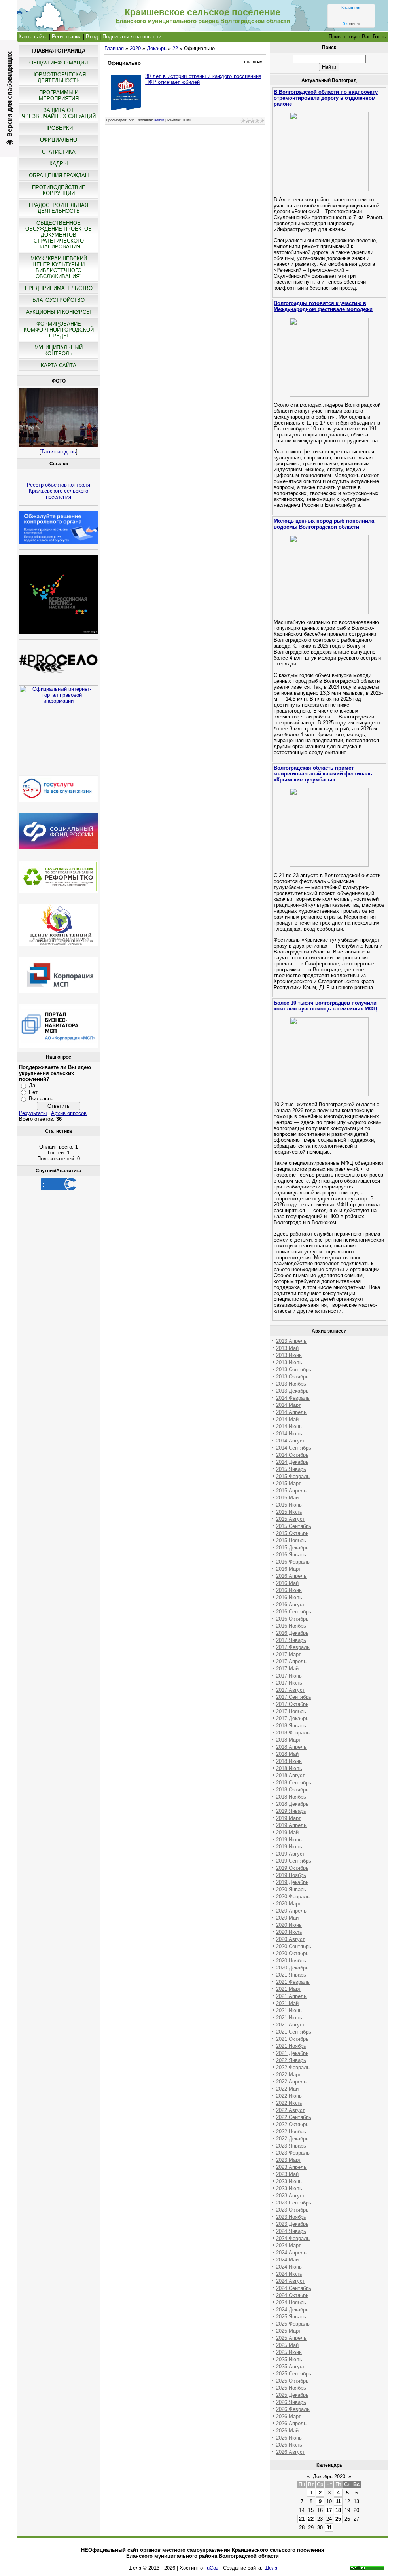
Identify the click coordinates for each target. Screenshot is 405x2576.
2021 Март (289, 1989)
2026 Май (287, 2431)
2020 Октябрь (292, 1953)
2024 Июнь (289, 2267)
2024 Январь (291, 2231)
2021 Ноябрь (291, 2046)
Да (32, 1085)
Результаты (33, 1113)
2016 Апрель (291, 1576)
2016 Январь (291, 1555)
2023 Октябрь (292, 2210)
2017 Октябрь (292, 1704)
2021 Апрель (291, 1996)
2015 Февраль (293, 1476)
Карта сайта (33, 37)
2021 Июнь (289, 2010)
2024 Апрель (291, 2253)
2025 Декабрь (292, 2395)
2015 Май (287, 1498)
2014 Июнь (289, 1426)
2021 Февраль (293, 1982)
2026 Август (291, 2452)
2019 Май (287, 1832)
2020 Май (287, 1918)
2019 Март (289, 1818)
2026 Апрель (291, 2423)
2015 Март (289, 1483)
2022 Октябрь (292, 2124)
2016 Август (291, 1605)
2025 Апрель (291, 2338)
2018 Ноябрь (291, 1797)
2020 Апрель (291, 1911)
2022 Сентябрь (294, 2117)
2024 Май (287, 2260)
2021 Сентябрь (294, 2032)
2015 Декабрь (292, 1548)
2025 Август (291, 2367)
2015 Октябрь (292, 1533)
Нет (33, 1092)
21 (302, 2519)
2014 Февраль (293, 1398)
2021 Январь (291, 1975)
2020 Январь (291, 1889)
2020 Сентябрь (294, 1946)
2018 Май (287, 1754)
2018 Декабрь (292, 1804)
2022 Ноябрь (291, 2132)
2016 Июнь (289, 1590)
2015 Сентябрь (294, 1526)
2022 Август (291, 2110)
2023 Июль (289, 2188)
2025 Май (287, 2345)
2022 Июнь (289, 2096)
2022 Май (287, 2089)
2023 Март (289, 2160)
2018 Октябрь (292, 1790)
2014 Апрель (291, 1412)
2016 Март (289, 1569)
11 (338, 2501)
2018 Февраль (293, 1733)
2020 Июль (289, 1932)
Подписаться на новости (132, 37)
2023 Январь (291, 2146)
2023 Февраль (293, 2153)
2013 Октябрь (292, 1377)
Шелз (271, 2568)
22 (175, 48)
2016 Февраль (293, 1562)
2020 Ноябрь (291, 1961)
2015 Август (291, 1519)
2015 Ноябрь (291, 1540)
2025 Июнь (289, 2352)
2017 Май (287, 1669)
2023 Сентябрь (294, 2203)
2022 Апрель (291, 2082)
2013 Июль (289, 1362)
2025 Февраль (293, 2324)
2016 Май (287, 1583)
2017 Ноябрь (291, 1711)
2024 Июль (289, 2274)
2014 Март (289, 1405)
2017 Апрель (291, 1661)
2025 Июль (289, 2359)
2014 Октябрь (292, 1455)
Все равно (41, 1098)
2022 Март (289, 2075)
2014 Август (291, 1441)
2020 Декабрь (292, 1968)
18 (338, 2510)
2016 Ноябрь (291, 1626)
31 (329, 2528)
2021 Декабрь (292, 2053)
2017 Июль (289, 1683)
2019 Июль (289, 1847)
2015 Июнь (289, 1505)
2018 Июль (289, 1768)
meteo (351, 24)
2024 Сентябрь (294, 2288)
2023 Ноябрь (291, 2217)
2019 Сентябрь (294, 1861)
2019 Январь (291, 1811)
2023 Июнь (289, 2181)
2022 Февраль (293, 2067)
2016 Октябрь (292, 1619)
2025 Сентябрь (294, 2374)
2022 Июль (289, 2103)
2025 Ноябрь (291, 2388)
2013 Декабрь (292, 1391)
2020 (135, 48)
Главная (114, 48)
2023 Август (291, 2196)
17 (329, 2510)
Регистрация (67, 37)
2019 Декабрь (292, 1882)
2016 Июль (289, 1597)
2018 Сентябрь (294, 1783)
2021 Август (291, 2025)
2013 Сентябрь (294, 1370)
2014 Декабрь (292, 1462)
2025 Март (289, 2331)
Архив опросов (69, 1113)
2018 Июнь (289, 1761)
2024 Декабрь (292, 2310)
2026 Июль (289, 2445)
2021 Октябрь (292, 2039)
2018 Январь (291, 1726)
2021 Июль (289, 2018)
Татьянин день (59, 452)
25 (338, 2519)
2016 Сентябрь (294, 1612)
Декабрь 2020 (329, 2476)
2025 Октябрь (292, 2381)
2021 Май (287, 2003)
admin (159, 120)
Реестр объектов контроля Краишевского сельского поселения (59, 491)
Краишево (351, 8)
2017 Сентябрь (294, 1697)
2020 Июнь (289, 1925)
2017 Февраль (293, 1647)
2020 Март (289, 1904)
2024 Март (289, 2245)
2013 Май (287, 1348)
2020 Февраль (293, 1896)
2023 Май (287, 2174)
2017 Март (289, 1654)
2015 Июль (289, 1512)
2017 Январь (291, 1640)
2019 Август (291, 1854)
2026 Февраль (293, 2409)
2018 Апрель (291, 1747)
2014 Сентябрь (294, 1448)
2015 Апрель (291, 1491)
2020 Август (291, 1939)
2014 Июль (289, 1434)
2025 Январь (291, 2317)
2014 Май (287, 1419)
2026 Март (289, 2416)
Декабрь (157, 48)
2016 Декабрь (292, 1633)
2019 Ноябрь (291, 1875)
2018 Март (289, 1740)
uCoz (213, 2568)
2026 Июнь (289, 2438)
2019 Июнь (289, 1840)
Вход (92, 37)
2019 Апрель (291, 1825)
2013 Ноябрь (291, 1384)
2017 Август (291, 1690)
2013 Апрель (291, 1341)
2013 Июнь (289, 1355)
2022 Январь (291, 2060)
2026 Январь (291, 2402)
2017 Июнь (289, 1676)
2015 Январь (291, 1469)
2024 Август (291, 2281)
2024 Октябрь (292, 2295)
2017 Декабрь (292, 1718)
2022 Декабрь (292, 2139)
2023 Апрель (291, 2167)
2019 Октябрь (292, 1868)
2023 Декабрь (292, 2224)
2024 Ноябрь (291, 2302)
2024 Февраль (293, 2238)
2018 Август (291, 1775)
